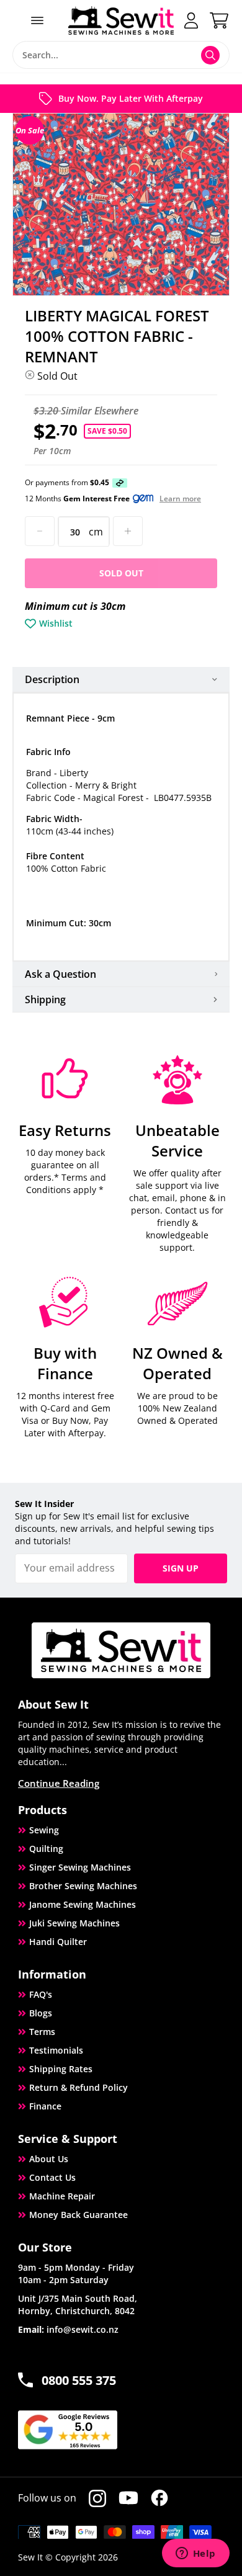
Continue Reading (59, 1783)
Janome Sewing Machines (83, 1904)
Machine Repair (62, 2196)
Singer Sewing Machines (80, 1867)
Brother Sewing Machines (83, 1886)
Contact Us (52, 2177)
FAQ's (41, 1994)
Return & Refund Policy (78, 2087)
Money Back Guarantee (78, 2215)
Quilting (46, 1849)
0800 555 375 (79, 2380)
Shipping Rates (61, 2069)
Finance (45, 2106)
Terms (42, 2032)
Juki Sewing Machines (74, 1923)
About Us (49, 2159)
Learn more (180, 499)
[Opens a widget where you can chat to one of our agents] (195, 2554)
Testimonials (56, 2050)
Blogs (41, 2013)
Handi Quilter (58, 1942)
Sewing (44, 1830)
